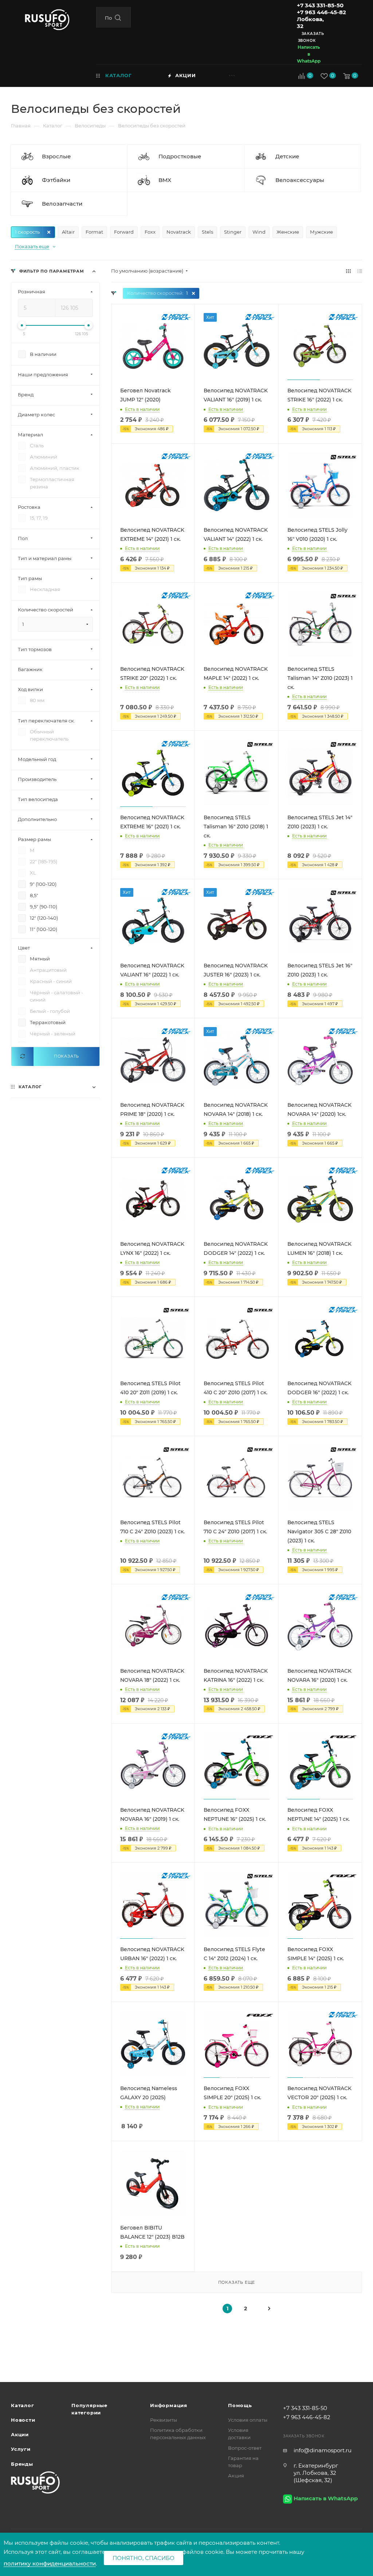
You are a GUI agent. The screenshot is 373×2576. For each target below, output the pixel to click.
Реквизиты (164, 2420)
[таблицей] (360, 271)
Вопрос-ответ (245, 2448)
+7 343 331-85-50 (320, 5)
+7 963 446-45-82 (321, 12)
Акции (20, 2434)
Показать (66, 1056)
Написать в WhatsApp (309, 54)
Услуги (21, 2449)
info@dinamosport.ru (323, 2450)
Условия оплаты (248, 2420)
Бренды (22, 2464)
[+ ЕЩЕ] (244, 75)
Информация (169, 2405)
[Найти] (118, 18)
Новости (23, 2420)
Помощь (240, 2405)
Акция (236, 2476)
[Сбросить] (22, 1056)
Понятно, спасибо (144, 2558)
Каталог (23, 2405)
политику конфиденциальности (50, 2563)
